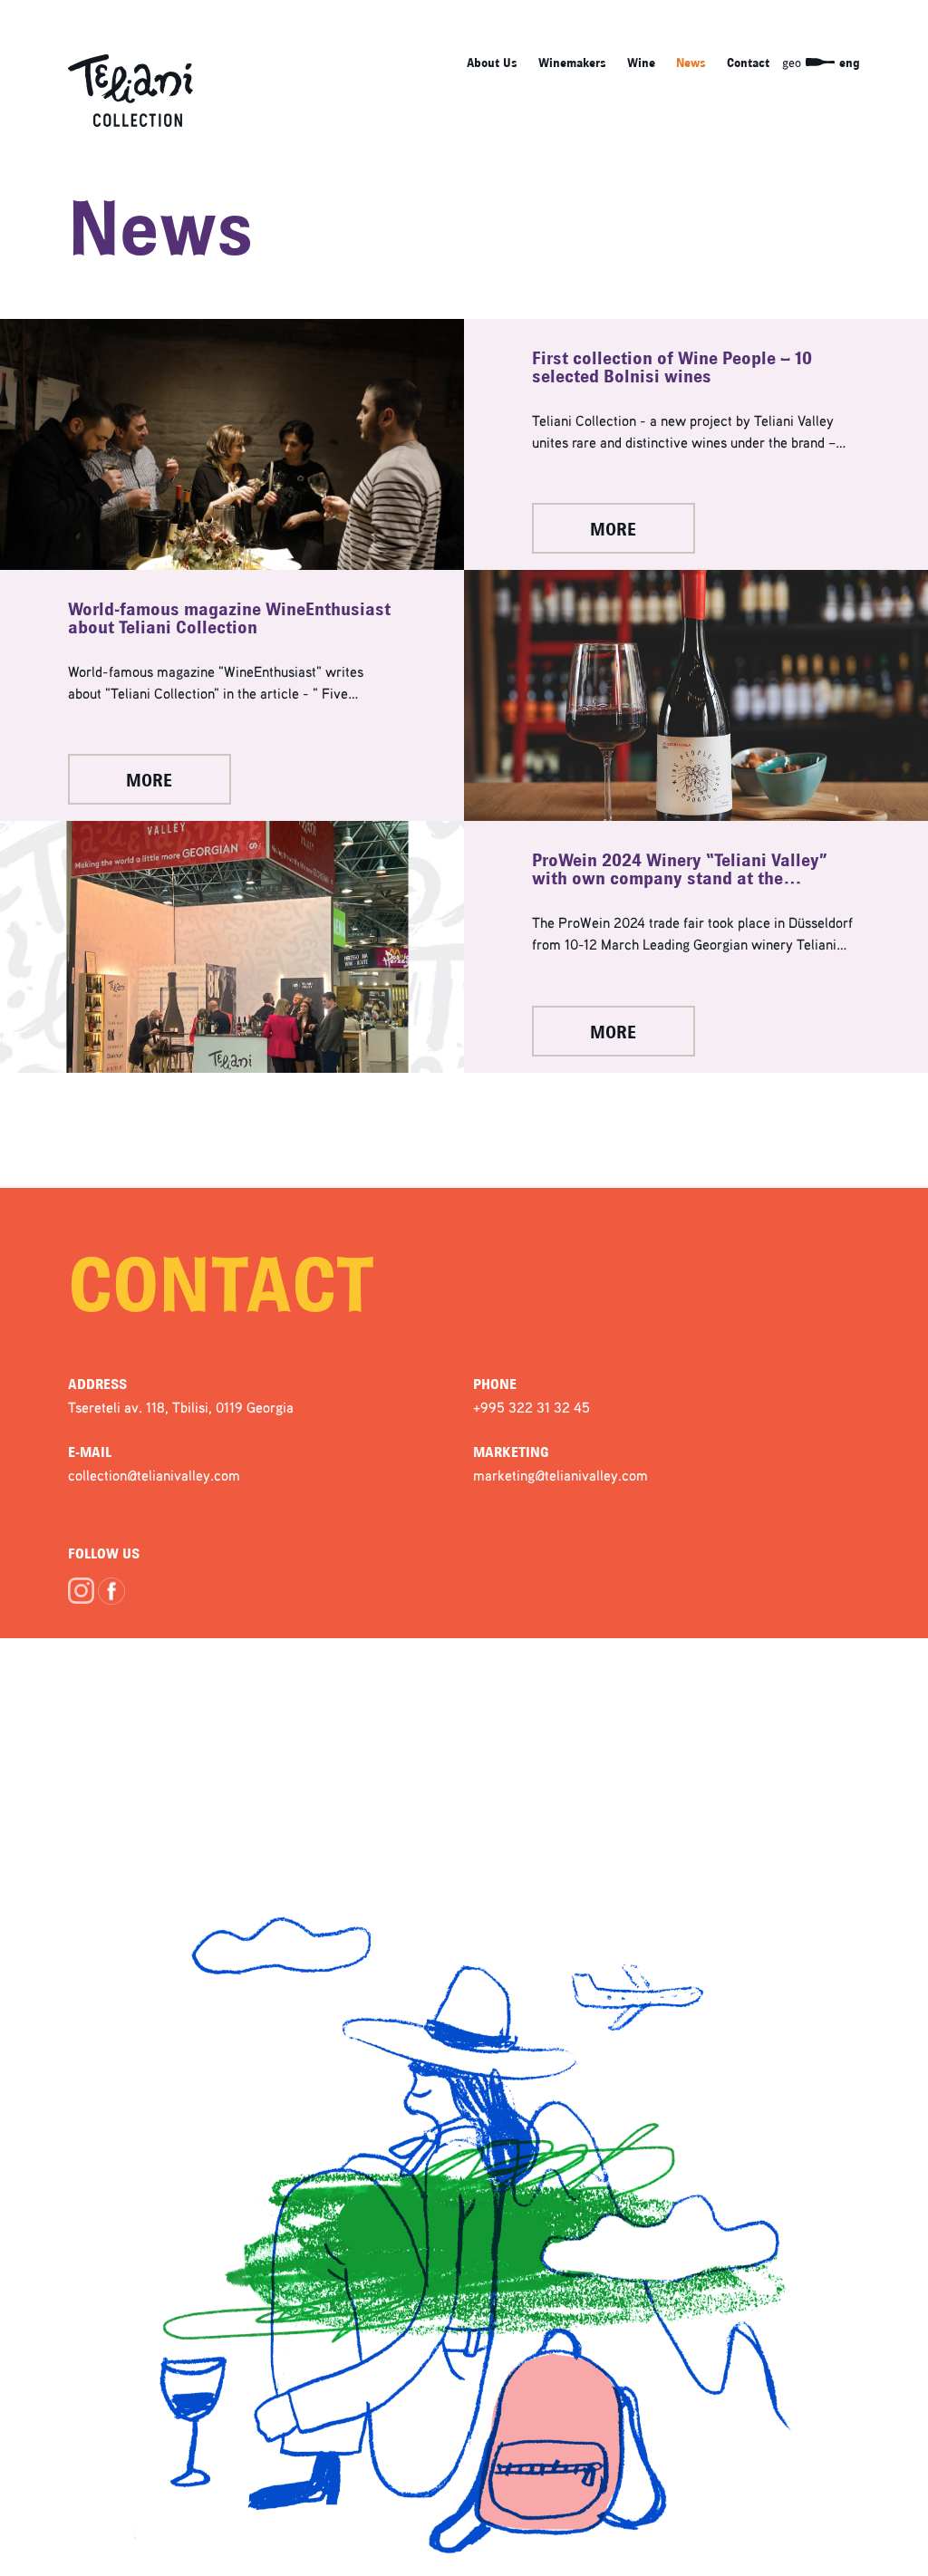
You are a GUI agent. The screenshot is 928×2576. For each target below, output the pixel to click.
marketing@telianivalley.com (561, 1475)
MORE (613, 530)
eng (850, 63)
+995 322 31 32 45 (532, 1407)
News (691, 63)
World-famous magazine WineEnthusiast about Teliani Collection (229, 619)
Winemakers (572, 63)
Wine (641, 63)
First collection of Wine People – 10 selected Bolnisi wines (672, 368)
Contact (748, 63)
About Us (492, 63)
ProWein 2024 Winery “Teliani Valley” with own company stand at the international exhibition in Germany (680, 870)
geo (792, 62)
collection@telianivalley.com (154, 1475)
